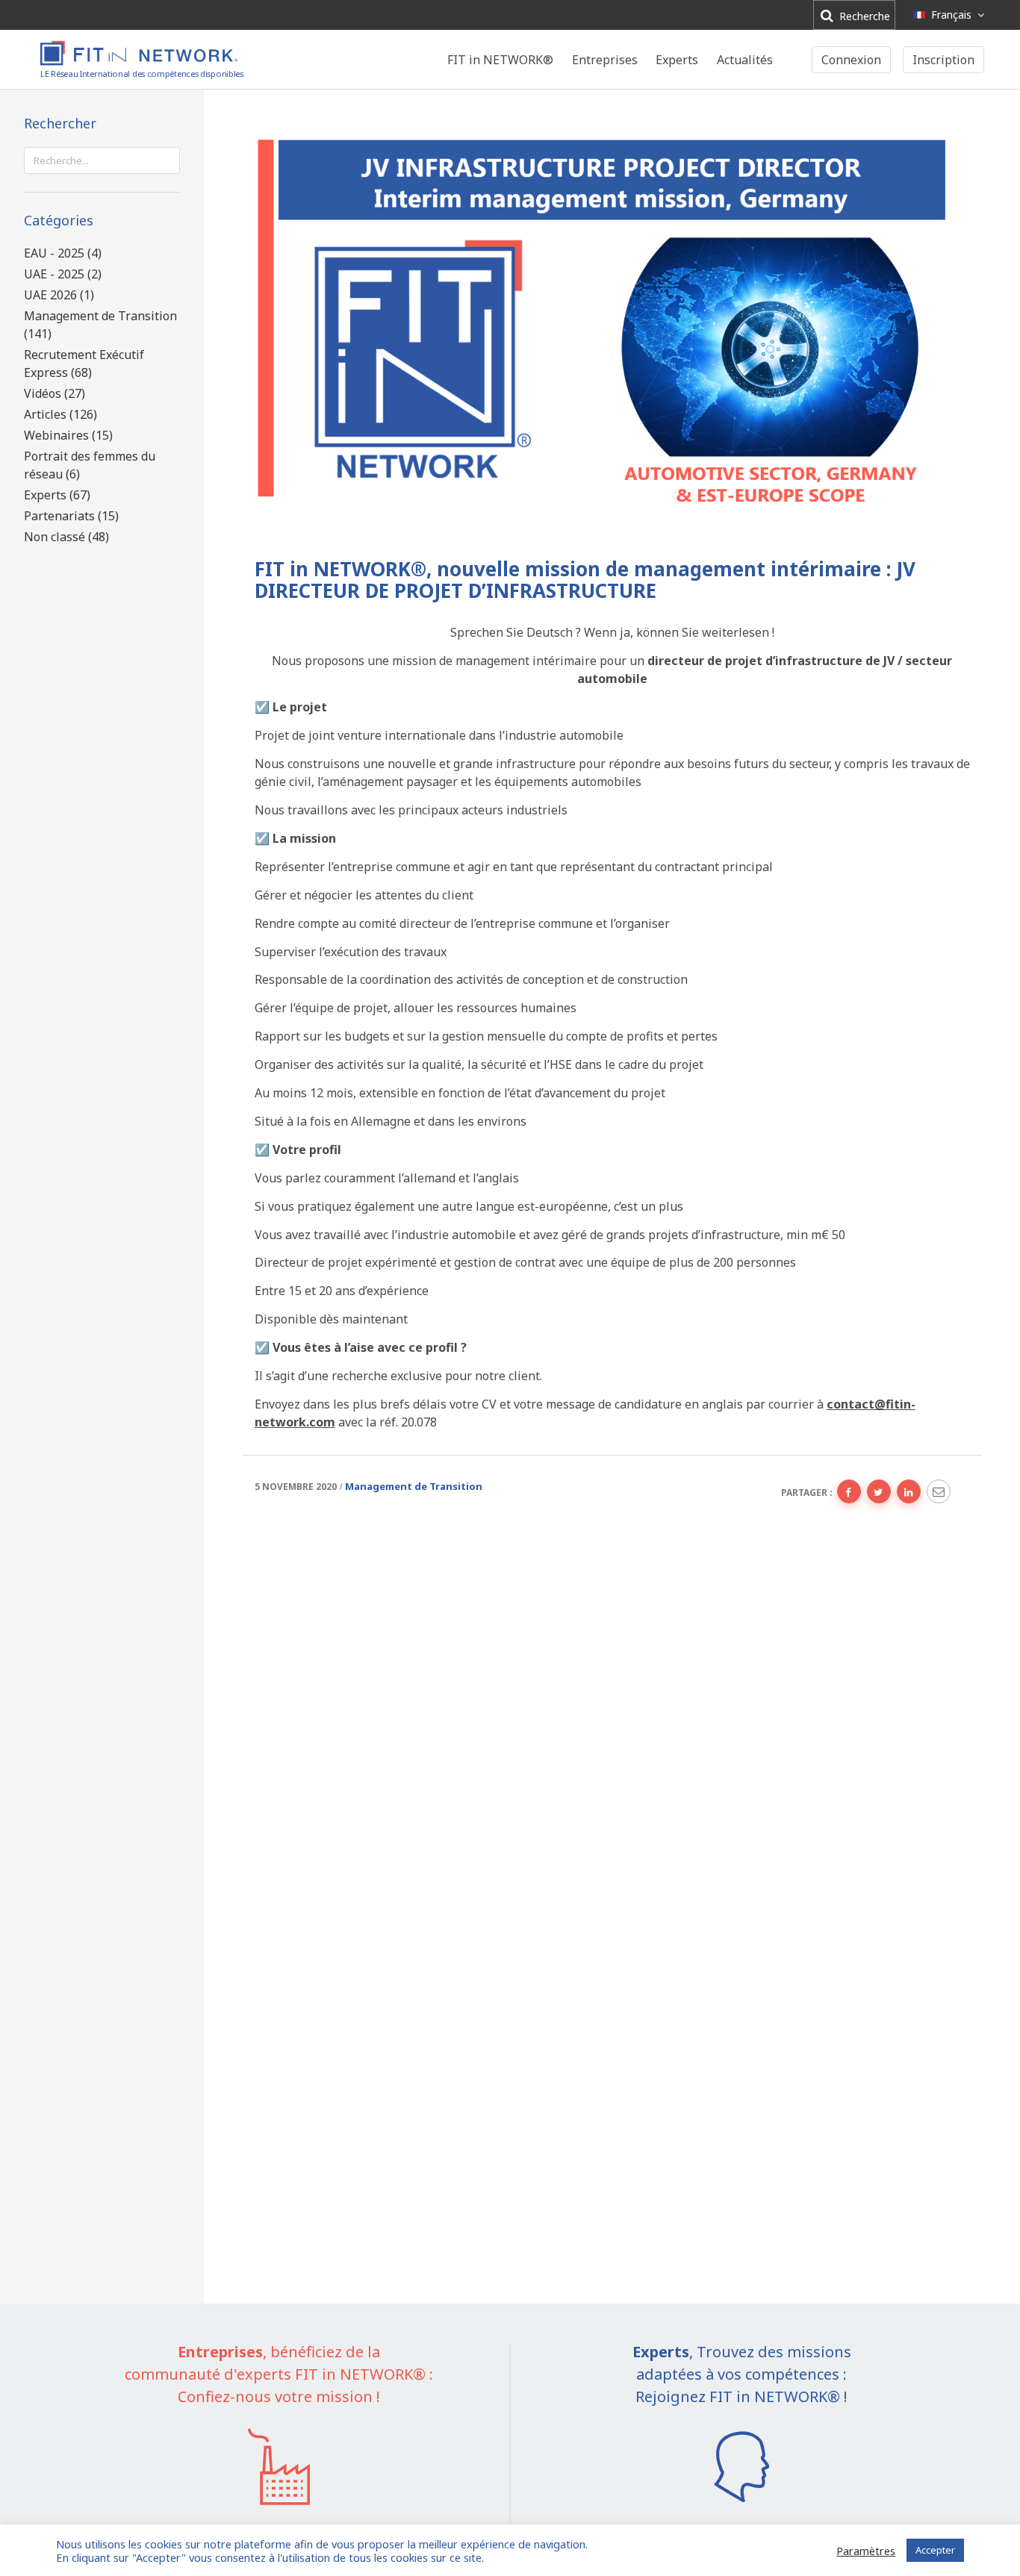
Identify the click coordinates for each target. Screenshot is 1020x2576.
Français (951, 15)
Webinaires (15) (68, 435)
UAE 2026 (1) (59, 295)
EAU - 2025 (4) (63, 253)
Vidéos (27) (55, 393)
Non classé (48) (66, 537)
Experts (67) (57, 495)
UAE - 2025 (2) (63, 274)
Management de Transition (414, 1486)
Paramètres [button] (866, 2551)
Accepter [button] (935, 2550)
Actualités (745, 60)
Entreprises (605, 60)
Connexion (851, 60)
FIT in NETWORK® (500, 60)
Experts (677, 60)
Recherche (863, 16)
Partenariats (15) (71, 516)
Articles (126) (60, 414)
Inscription (943, 60)
